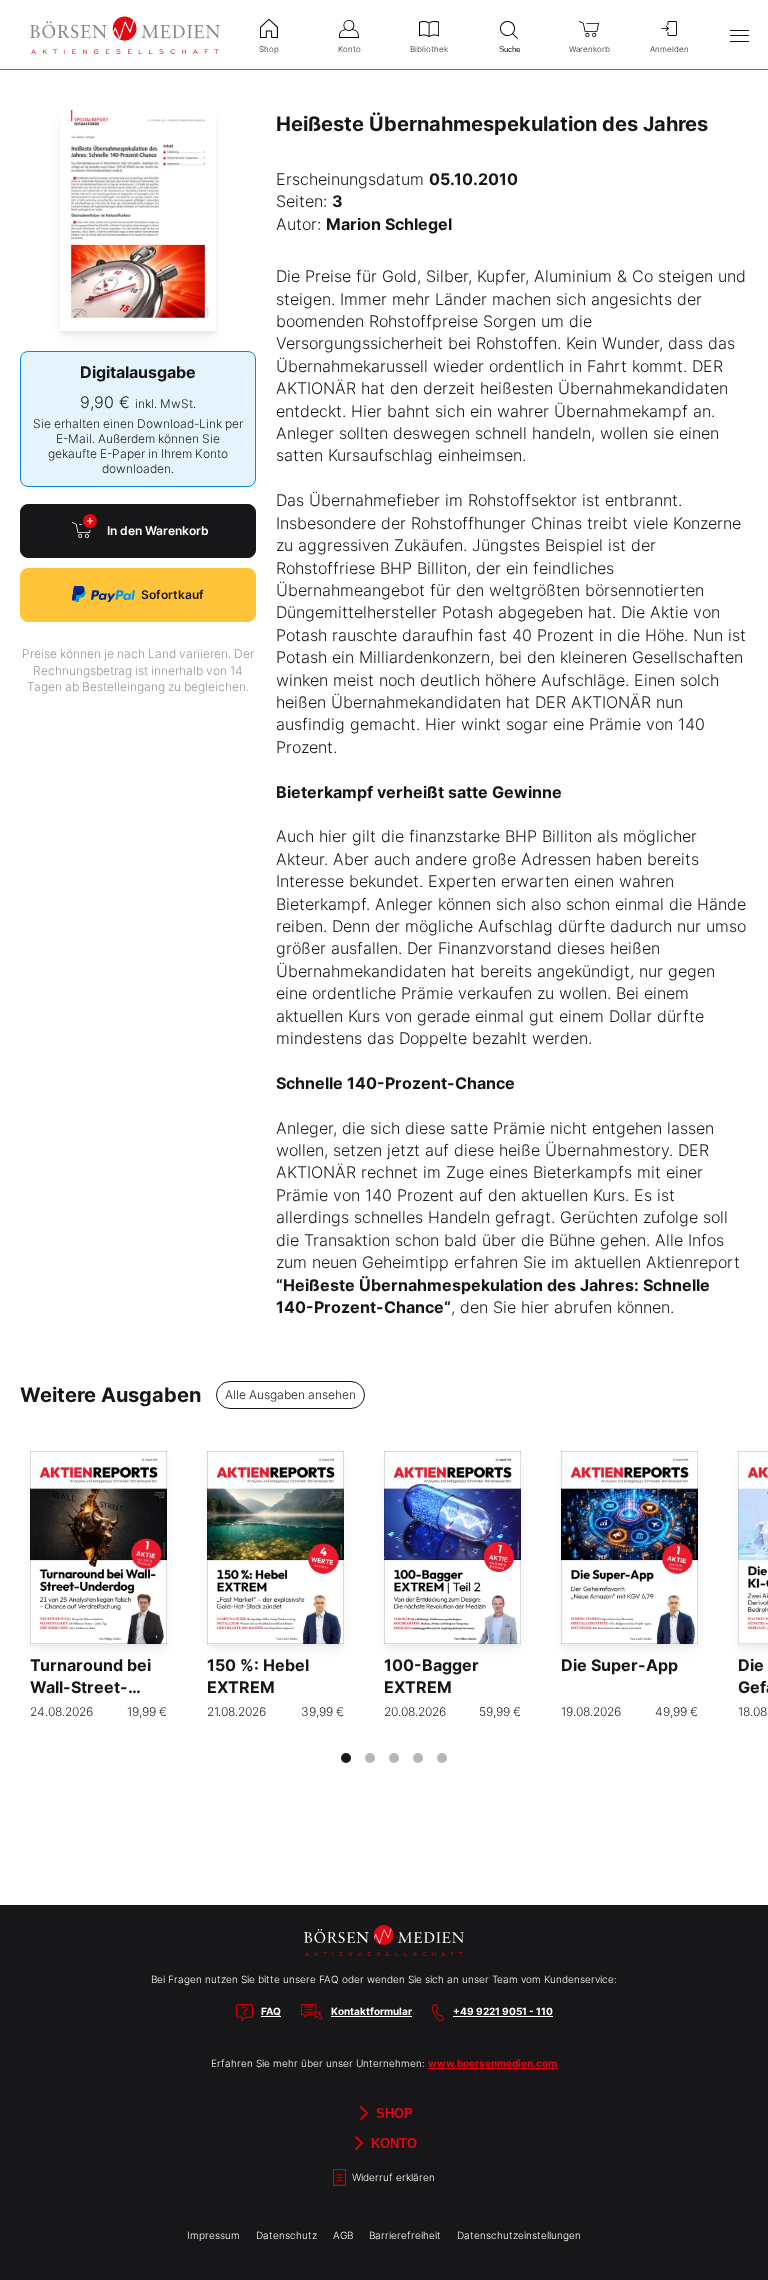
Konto (392, 2142)
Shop (392, 2112)
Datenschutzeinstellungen (519, 2235)
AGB (343, 2235)
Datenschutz (286, 2235)
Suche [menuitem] (509, 49)
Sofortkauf (172, 594)
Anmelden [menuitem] (669, 49)
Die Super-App (619, 1665)
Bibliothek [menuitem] (429, 49)
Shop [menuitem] (269, 49)
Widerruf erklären (392, 2177)
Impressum (213, 2235)
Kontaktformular (371, 2011)
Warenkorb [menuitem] (589, 49)
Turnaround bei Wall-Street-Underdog (90, 1687)
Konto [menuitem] (349, 49)
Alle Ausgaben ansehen (290, 1394)
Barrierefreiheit (405, 2235)
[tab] (346, 1758)
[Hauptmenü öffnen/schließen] (739, 35)
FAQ (271, 2011)
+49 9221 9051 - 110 (503, 2011)
